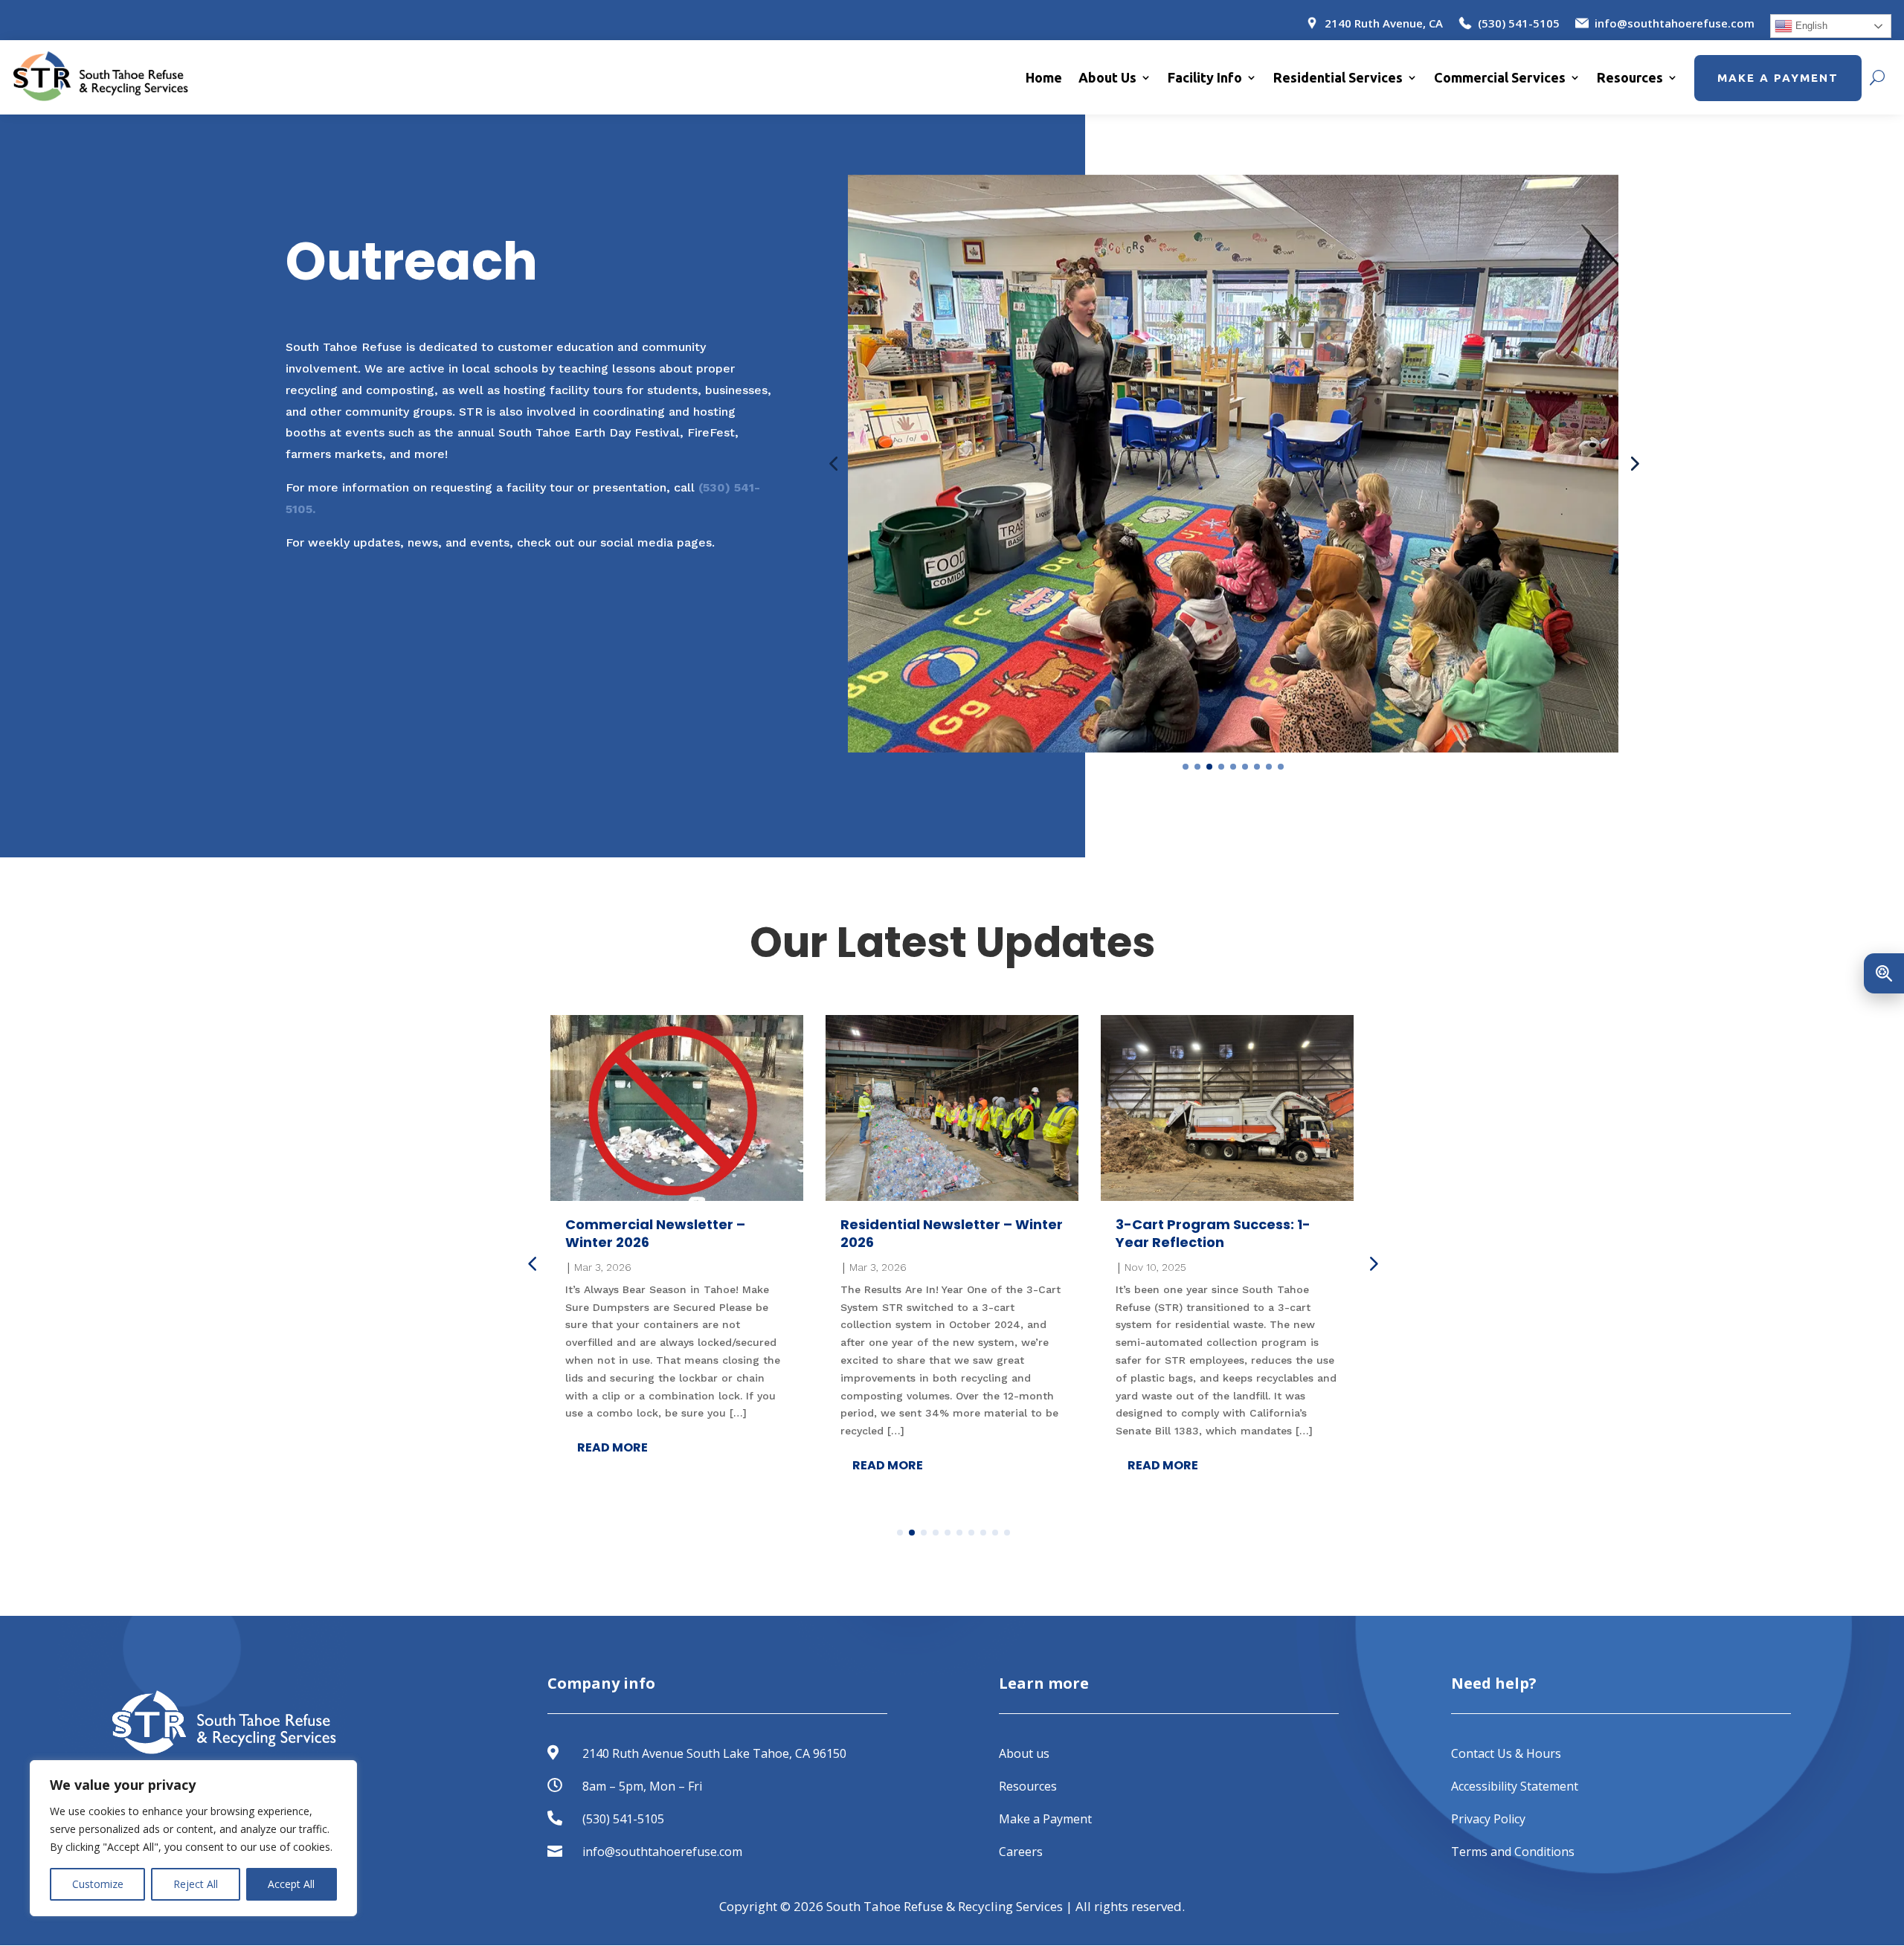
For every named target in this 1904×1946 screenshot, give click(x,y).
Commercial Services (1500, 77)
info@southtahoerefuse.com (662, 1852)
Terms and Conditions (1513, 1852)
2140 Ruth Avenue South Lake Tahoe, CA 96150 (714, 1753)
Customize (98, 1884)
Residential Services (1338, 77)
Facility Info (1205, 77)
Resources (1630, 77)
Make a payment (1778, 78)
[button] (833, 463)
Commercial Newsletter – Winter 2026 (655, 1233)
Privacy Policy (1488, 1819)
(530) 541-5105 (623, 1819)
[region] (193, 1838)
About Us (1107, 77)
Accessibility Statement (1515, 1786)
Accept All (291, 1884)
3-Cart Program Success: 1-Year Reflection (1213, 1233)
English (1810, 26)
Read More (612, 1447)
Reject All (196, 1884)
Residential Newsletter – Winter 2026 (952, 1233)
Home (1044, 77)
